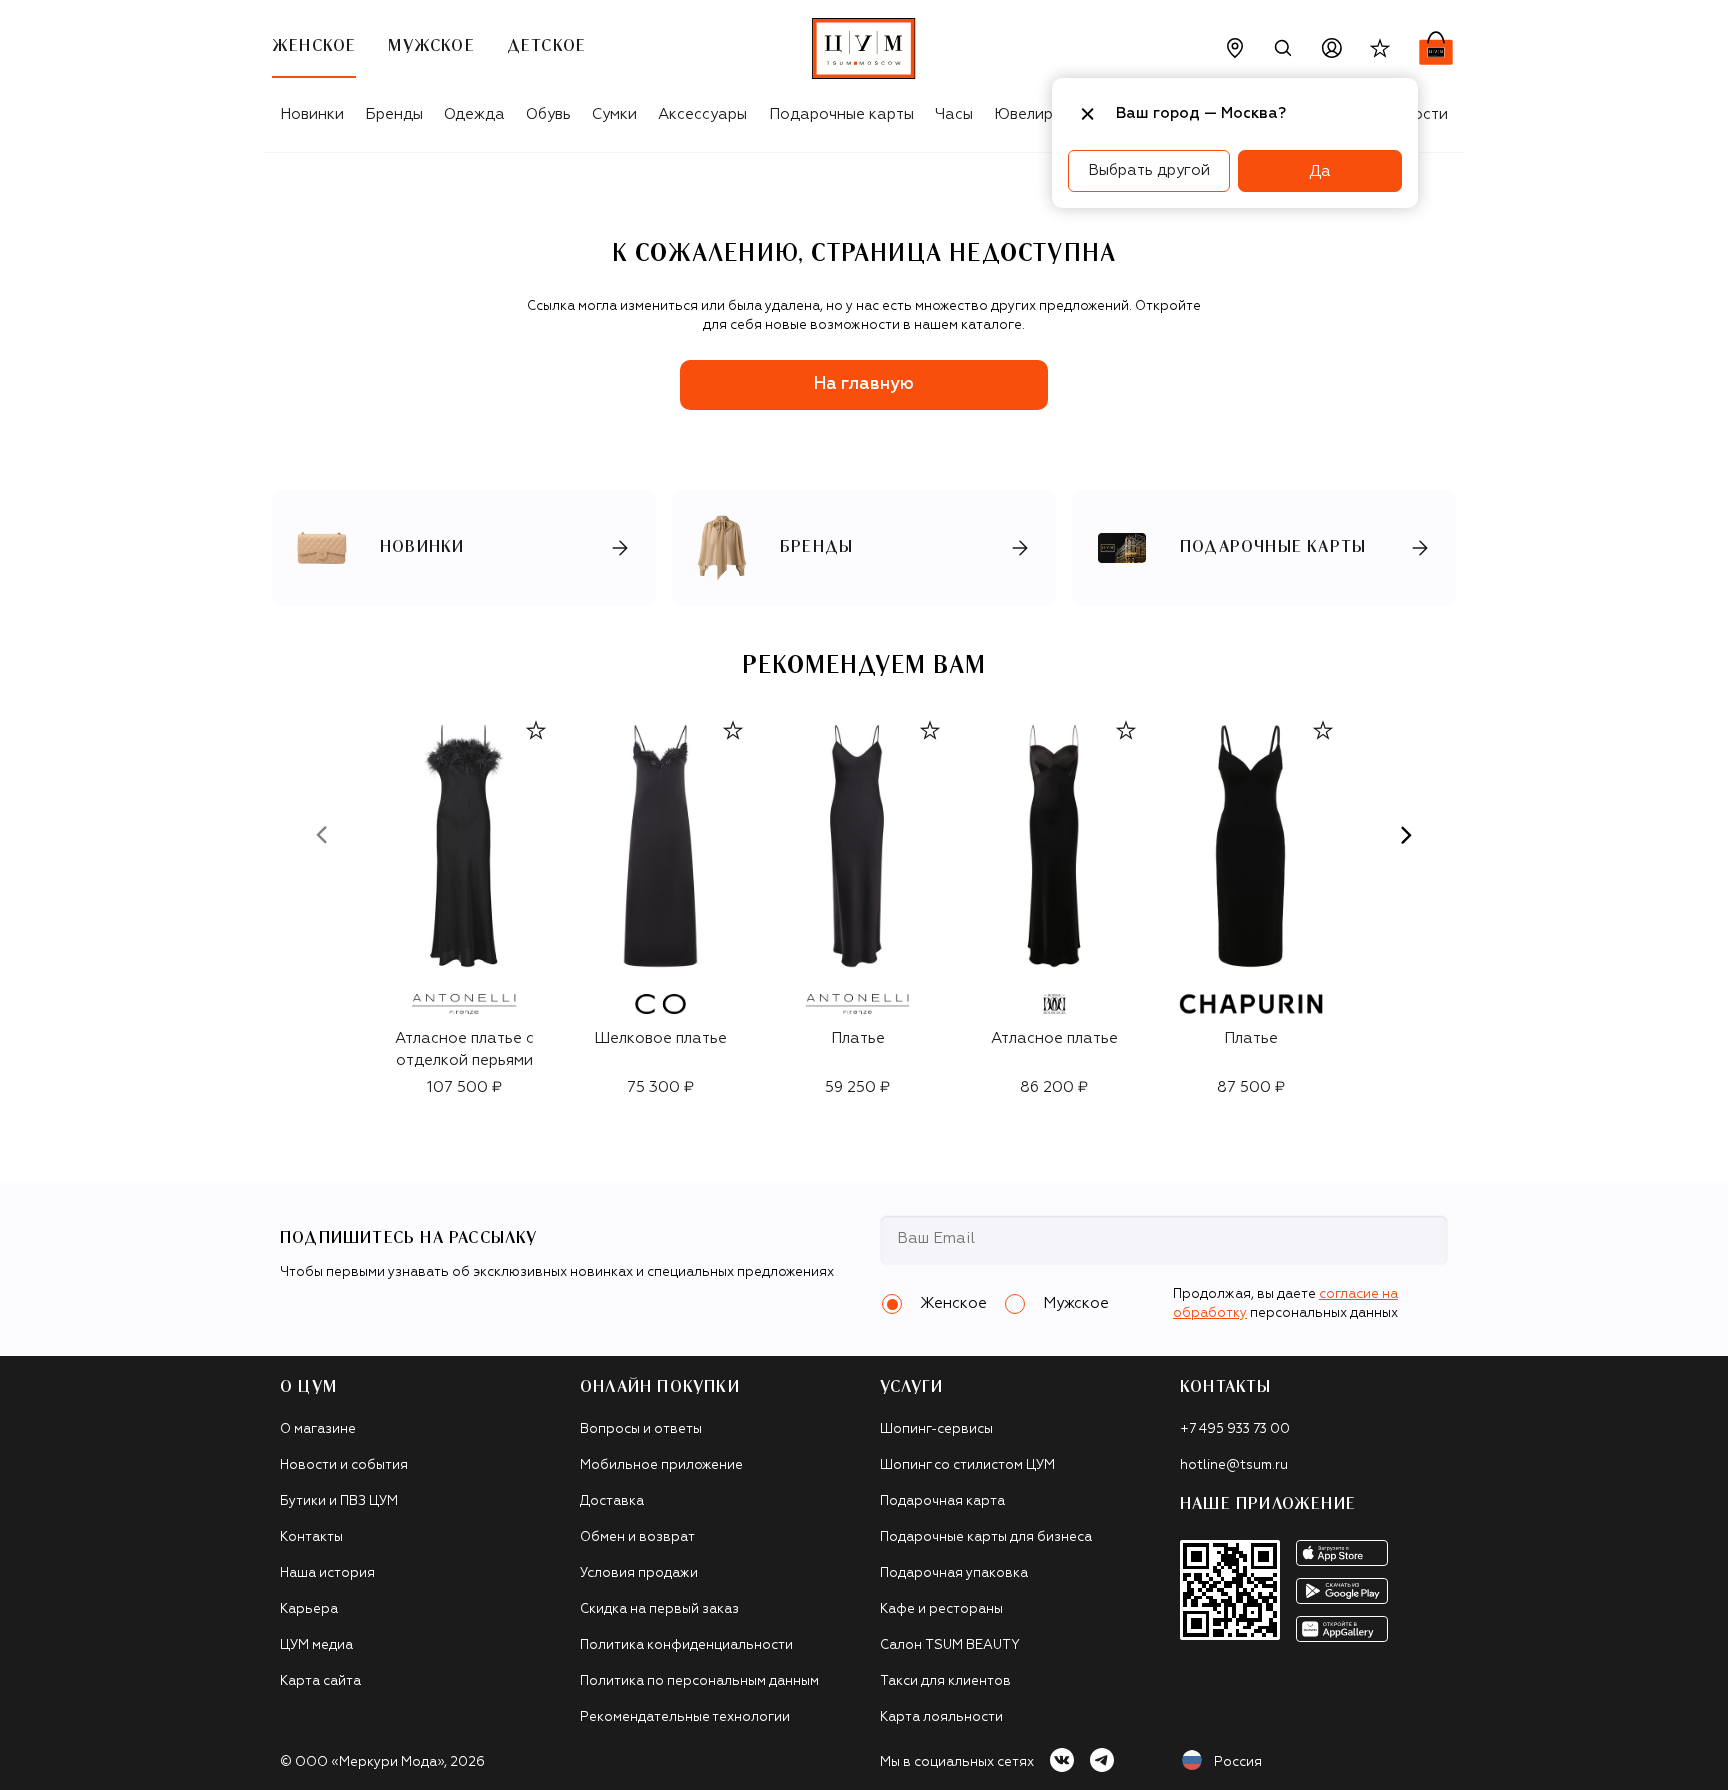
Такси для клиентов (945, 1681)
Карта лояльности (941, 1717)
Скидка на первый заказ (659, 1609)
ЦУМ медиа (316, 1645)
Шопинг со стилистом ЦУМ (967, 1465)
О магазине (318, 1429)
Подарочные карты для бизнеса (986, 1537)
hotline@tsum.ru (1234, 1465)
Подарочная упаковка (954, 1573)
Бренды (394, 114)
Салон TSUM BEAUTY (950, 1645)
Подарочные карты (841, 114)
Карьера (309, 1609)
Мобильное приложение (661, 1465)
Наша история (327, 1573)
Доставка (612, 1501)
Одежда (474, 114)
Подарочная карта (942, 1501)
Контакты (311, 1537)
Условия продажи (639, 1573)
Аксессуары (702, 114)
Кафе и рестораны (941, 1609)
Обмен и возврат (637, 1537)
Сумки (614, 114)
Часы (954, 114)
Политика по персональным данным (699, 1681)
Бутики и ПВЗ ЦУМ (339, 1501)
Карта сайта (320, 1681)
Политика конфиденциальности (686, 1645)
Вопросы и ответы (641, 1429)
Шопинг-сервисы (936, 1429)
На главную (864, 384)
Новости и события (344, 1465)
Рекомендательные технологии (685, 1717)
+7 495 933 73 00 (1235, 1429)
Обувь (548, 114)
